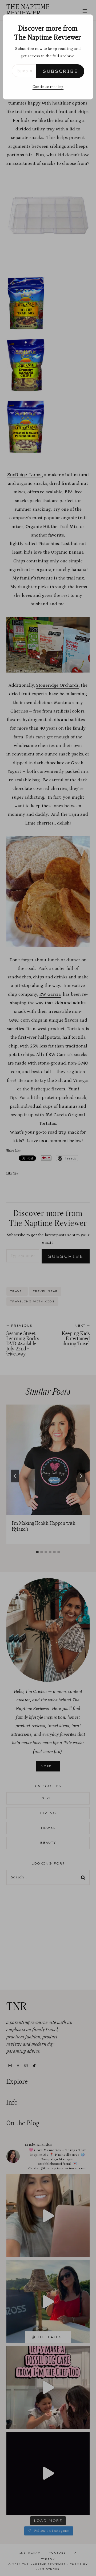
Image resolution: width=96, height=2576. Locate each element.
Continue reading (48, 87)
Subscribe (60, 71)
